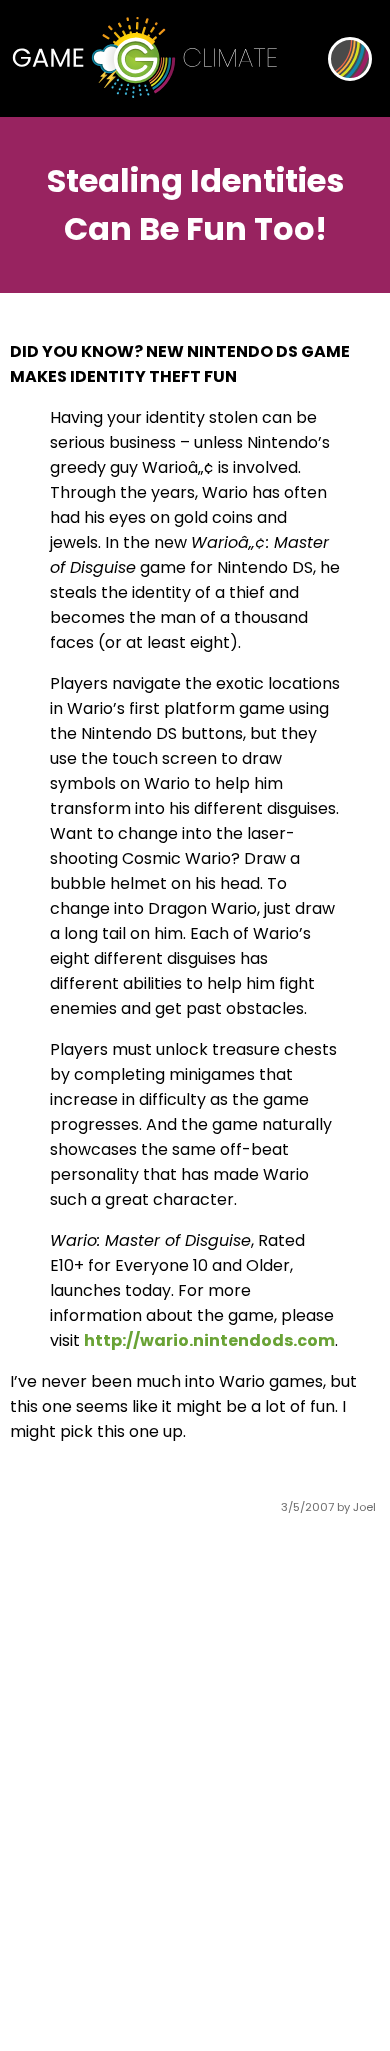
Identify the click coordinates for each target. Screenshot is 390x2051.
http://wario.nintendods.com (209, 1340)
